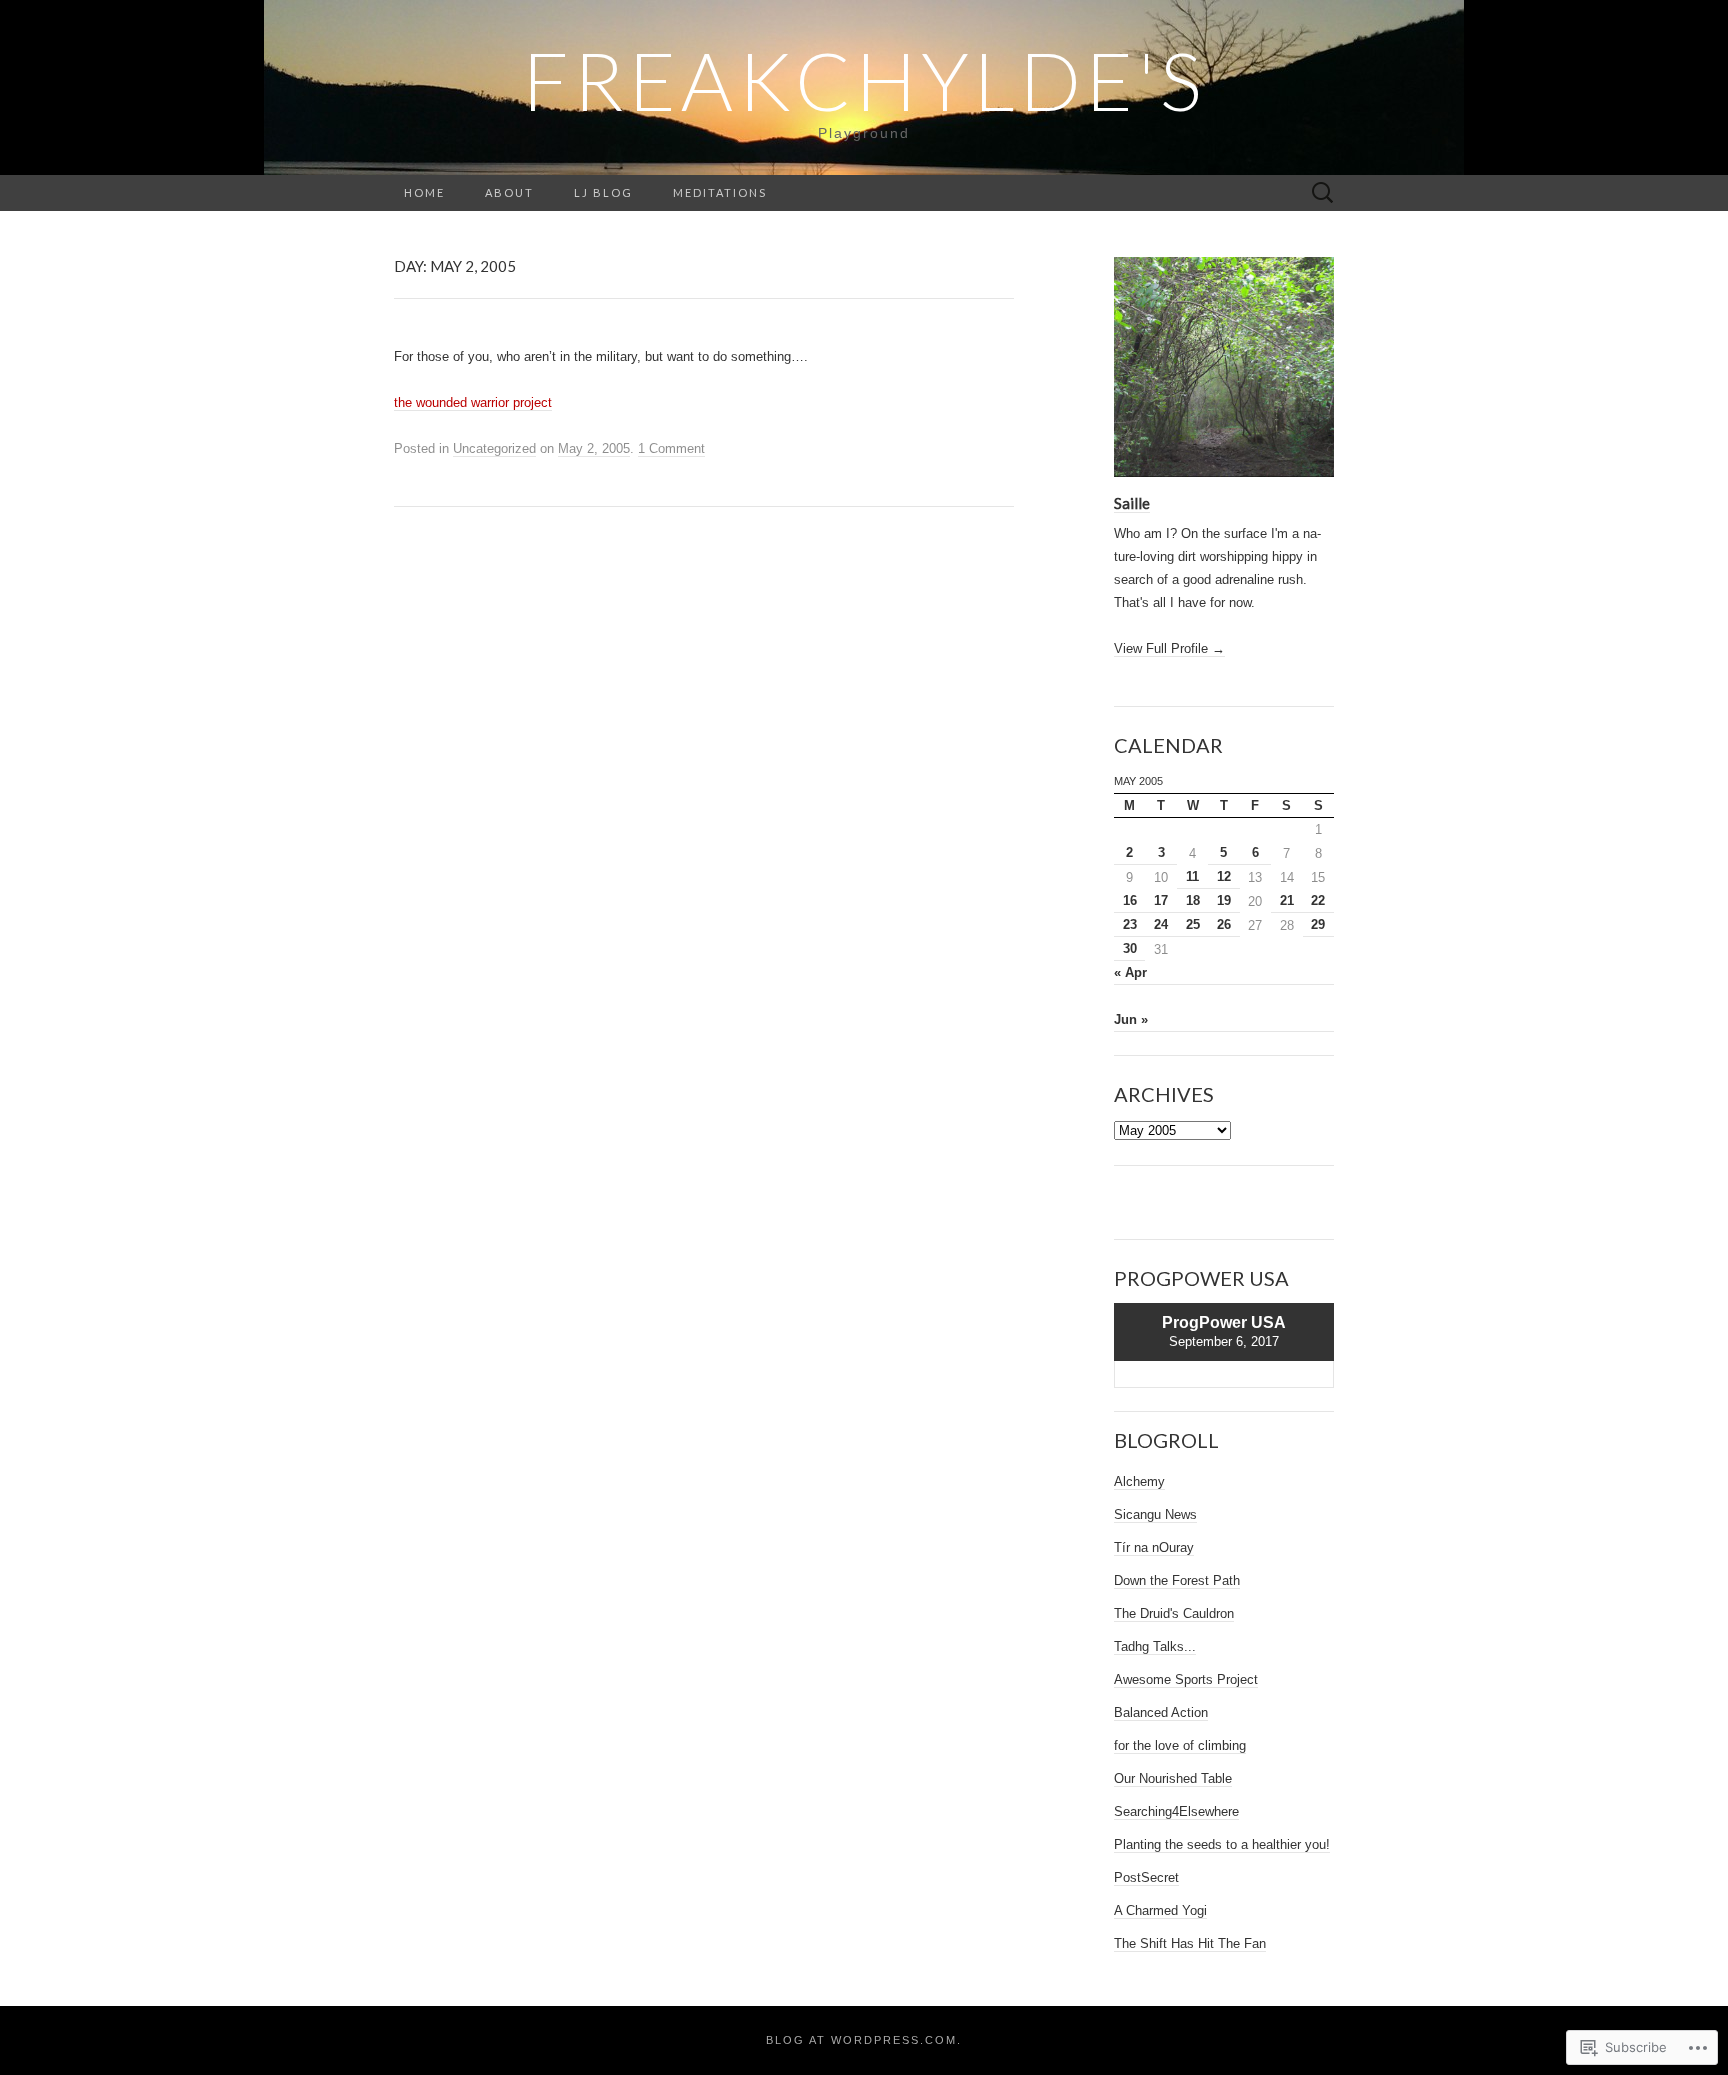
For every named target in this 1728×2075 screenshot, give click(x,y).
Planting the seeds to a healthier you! (1222, 1844)
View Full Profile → (1169, 648)
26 (1224, 924)
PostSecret (1146, 1877)
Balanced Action (1161, 1712)
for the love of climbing (1180, 1745)
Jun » (1131, 1019)
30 (1130, 948)
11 (1192, 876)
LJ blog (603, 192)
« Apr (1130, 972)
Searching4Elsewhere (1176, 1811)
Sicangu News (1155, 1514)
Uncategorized (494, 448)
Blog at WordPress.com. (864, 2040)
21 (1287, 900)
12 (1224, 876)
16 (1130, 900)
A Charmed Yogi (1160, 1910)
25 (1193, 924)
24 (1161, 924)
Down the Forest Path (1177, 1580)
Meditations (720, 192)
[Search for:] (1323, 193)
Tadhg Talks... (1155, 1646)
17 (1161, 900)
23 (1130, 924)
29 (1318, 924)
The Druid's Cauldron (1174, 1613)
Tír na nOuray (1154, 1547)
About (509, 192)
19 (1224, 900)
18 (1193, 900)
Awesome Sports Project (1186, 1679)
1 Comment (671, 448)
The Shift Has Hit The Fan (1190, 1943)
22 (1318, 900)
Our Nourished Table (1173, 1778)
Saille (1132, 503)
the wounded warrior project (473, 402)
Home (424, 192)
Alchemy (1139, 1481)
